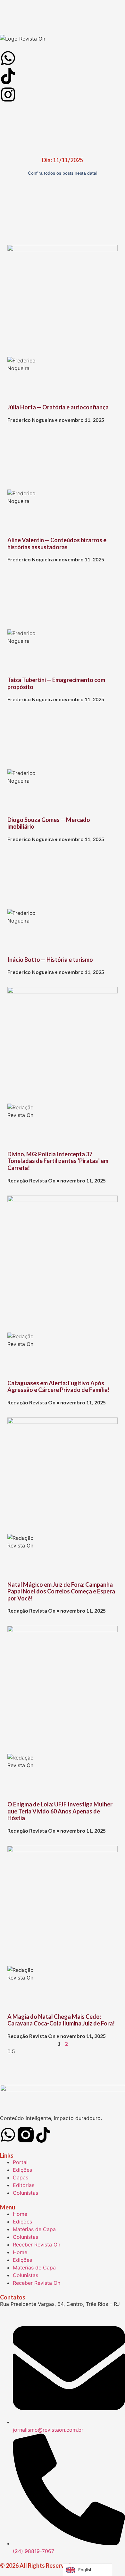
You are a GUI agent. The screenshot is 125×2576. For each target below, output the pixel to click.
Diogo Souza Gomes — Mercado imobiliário (49, 823)
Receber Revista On (37, 2245)
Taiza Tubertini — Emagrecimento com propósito (56, 683)
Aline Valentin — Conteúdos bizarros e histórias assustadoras (57, 543)
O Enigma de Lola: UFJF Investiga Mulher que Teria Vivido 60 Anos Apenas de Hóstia (60, 1811)
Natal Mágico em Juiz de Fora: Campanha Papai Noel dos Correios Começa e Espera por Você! (61, 1591)
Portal (20, 2162)
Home (20, 2214)
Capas (21, 2177)
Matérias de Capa (34, 2229)
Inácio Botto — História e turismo (50, 960)
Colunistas (25, 2193)
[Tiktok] (43, 2136)
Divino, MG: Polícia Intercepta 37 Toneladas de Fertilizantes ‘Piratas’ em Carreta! (58, 1161)
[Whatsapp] (8, 2136)
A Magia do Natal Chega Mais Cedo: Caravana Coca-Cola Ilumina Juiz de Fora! (61, 2020)
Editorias (24, 2185)
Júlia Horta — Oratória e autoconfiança (58, 407)
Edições (22, 2170)
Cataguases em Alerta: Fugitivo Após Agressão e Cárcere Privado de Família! (58, 1387)
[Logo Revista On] (23, 39)
